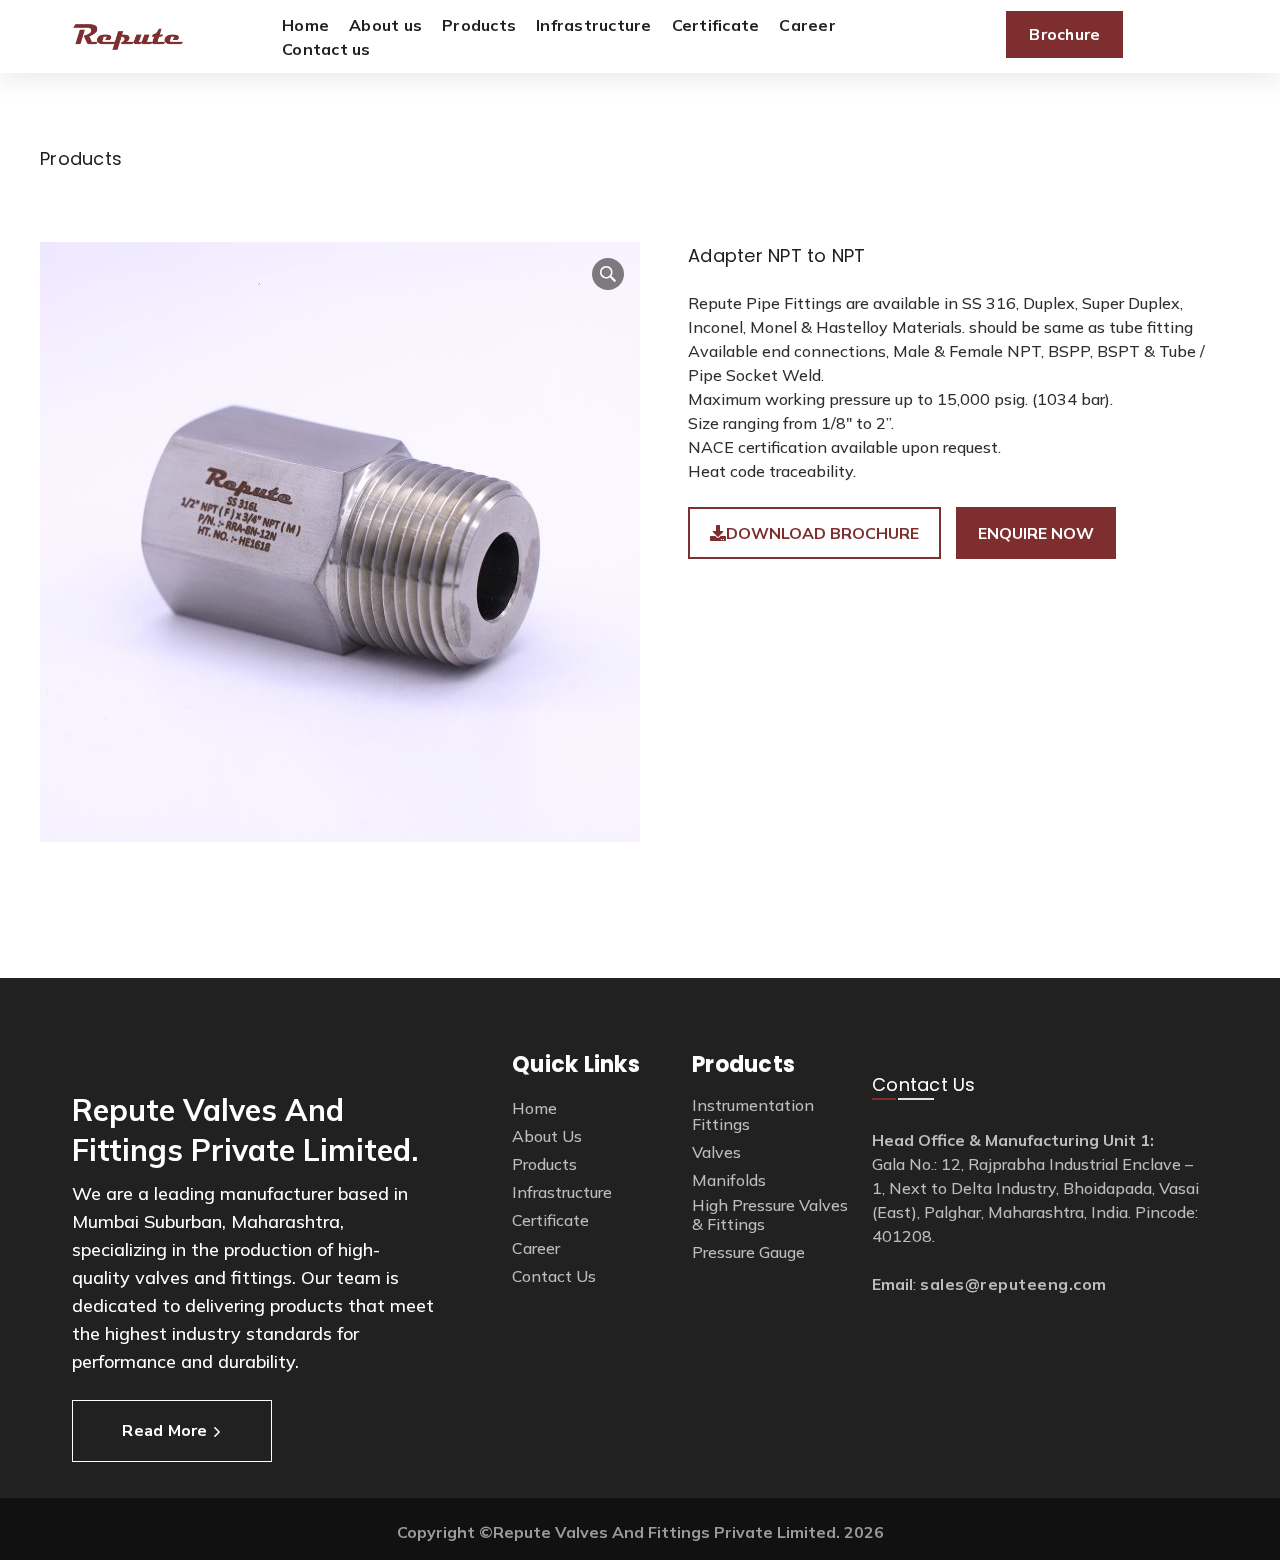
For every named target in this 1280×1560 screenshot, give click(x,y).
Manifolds (729, 1180)
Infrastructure (562, 1192)
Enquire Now (1036, 533)
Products (544, 1164)
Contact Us (554, 1276)
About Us (547, 1136)
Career (536, 1248)
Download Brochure (822, 533)
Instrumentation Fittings (753, 1115)
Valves (716, 1152)
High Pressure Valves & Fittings (770, 1215)
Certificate (550, 1220)
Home (534, 1108)
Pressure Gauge (748, 1252)
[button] (608, 274)
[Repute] (128, 37)
